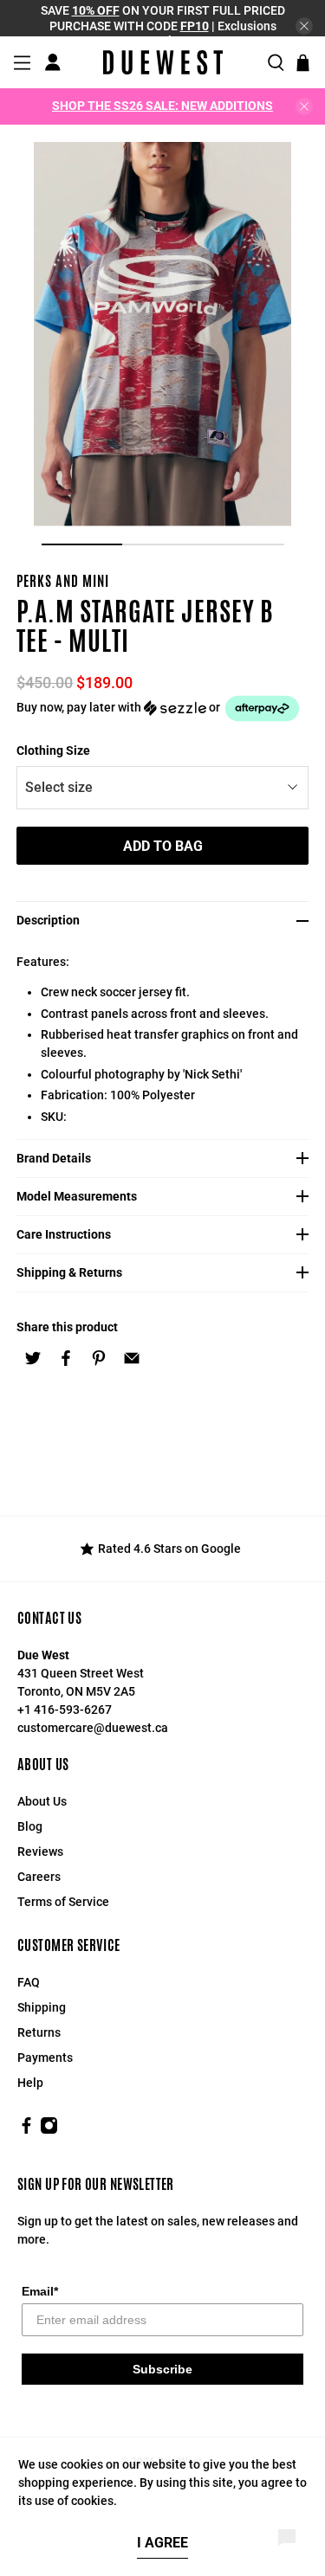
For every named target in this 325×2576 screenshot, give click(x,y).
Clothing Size (53, 750)
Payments (45, 2058)
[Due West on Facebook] (26, 2130)
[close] (304, 26)
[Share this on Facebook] (66, 1358)
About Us (42, 1801)
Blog (30, 1826)
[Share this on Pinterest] (99, 1358)
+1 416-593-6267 (65, 1710)
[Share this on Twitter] (33, 1358)
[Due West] (163, 62)
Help (30, 2083)
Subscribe (162, 2369)
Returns (39, 2032)
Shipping (42, 2007)
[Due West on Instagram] (49, 2130)
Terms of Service (63, 1902)
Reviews (40, 1851)
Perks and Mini (63, 581)
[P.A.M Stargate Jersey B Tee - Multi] (162, 334)
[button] (162, 708)
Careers (39, 1877)
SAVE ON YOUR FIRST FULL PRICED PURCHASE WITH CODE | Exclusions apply (163, 26)
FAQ (29, 1982)
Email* (40, 2291)
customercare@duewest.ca (93, 1728)
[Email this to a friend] (132, 1358)
